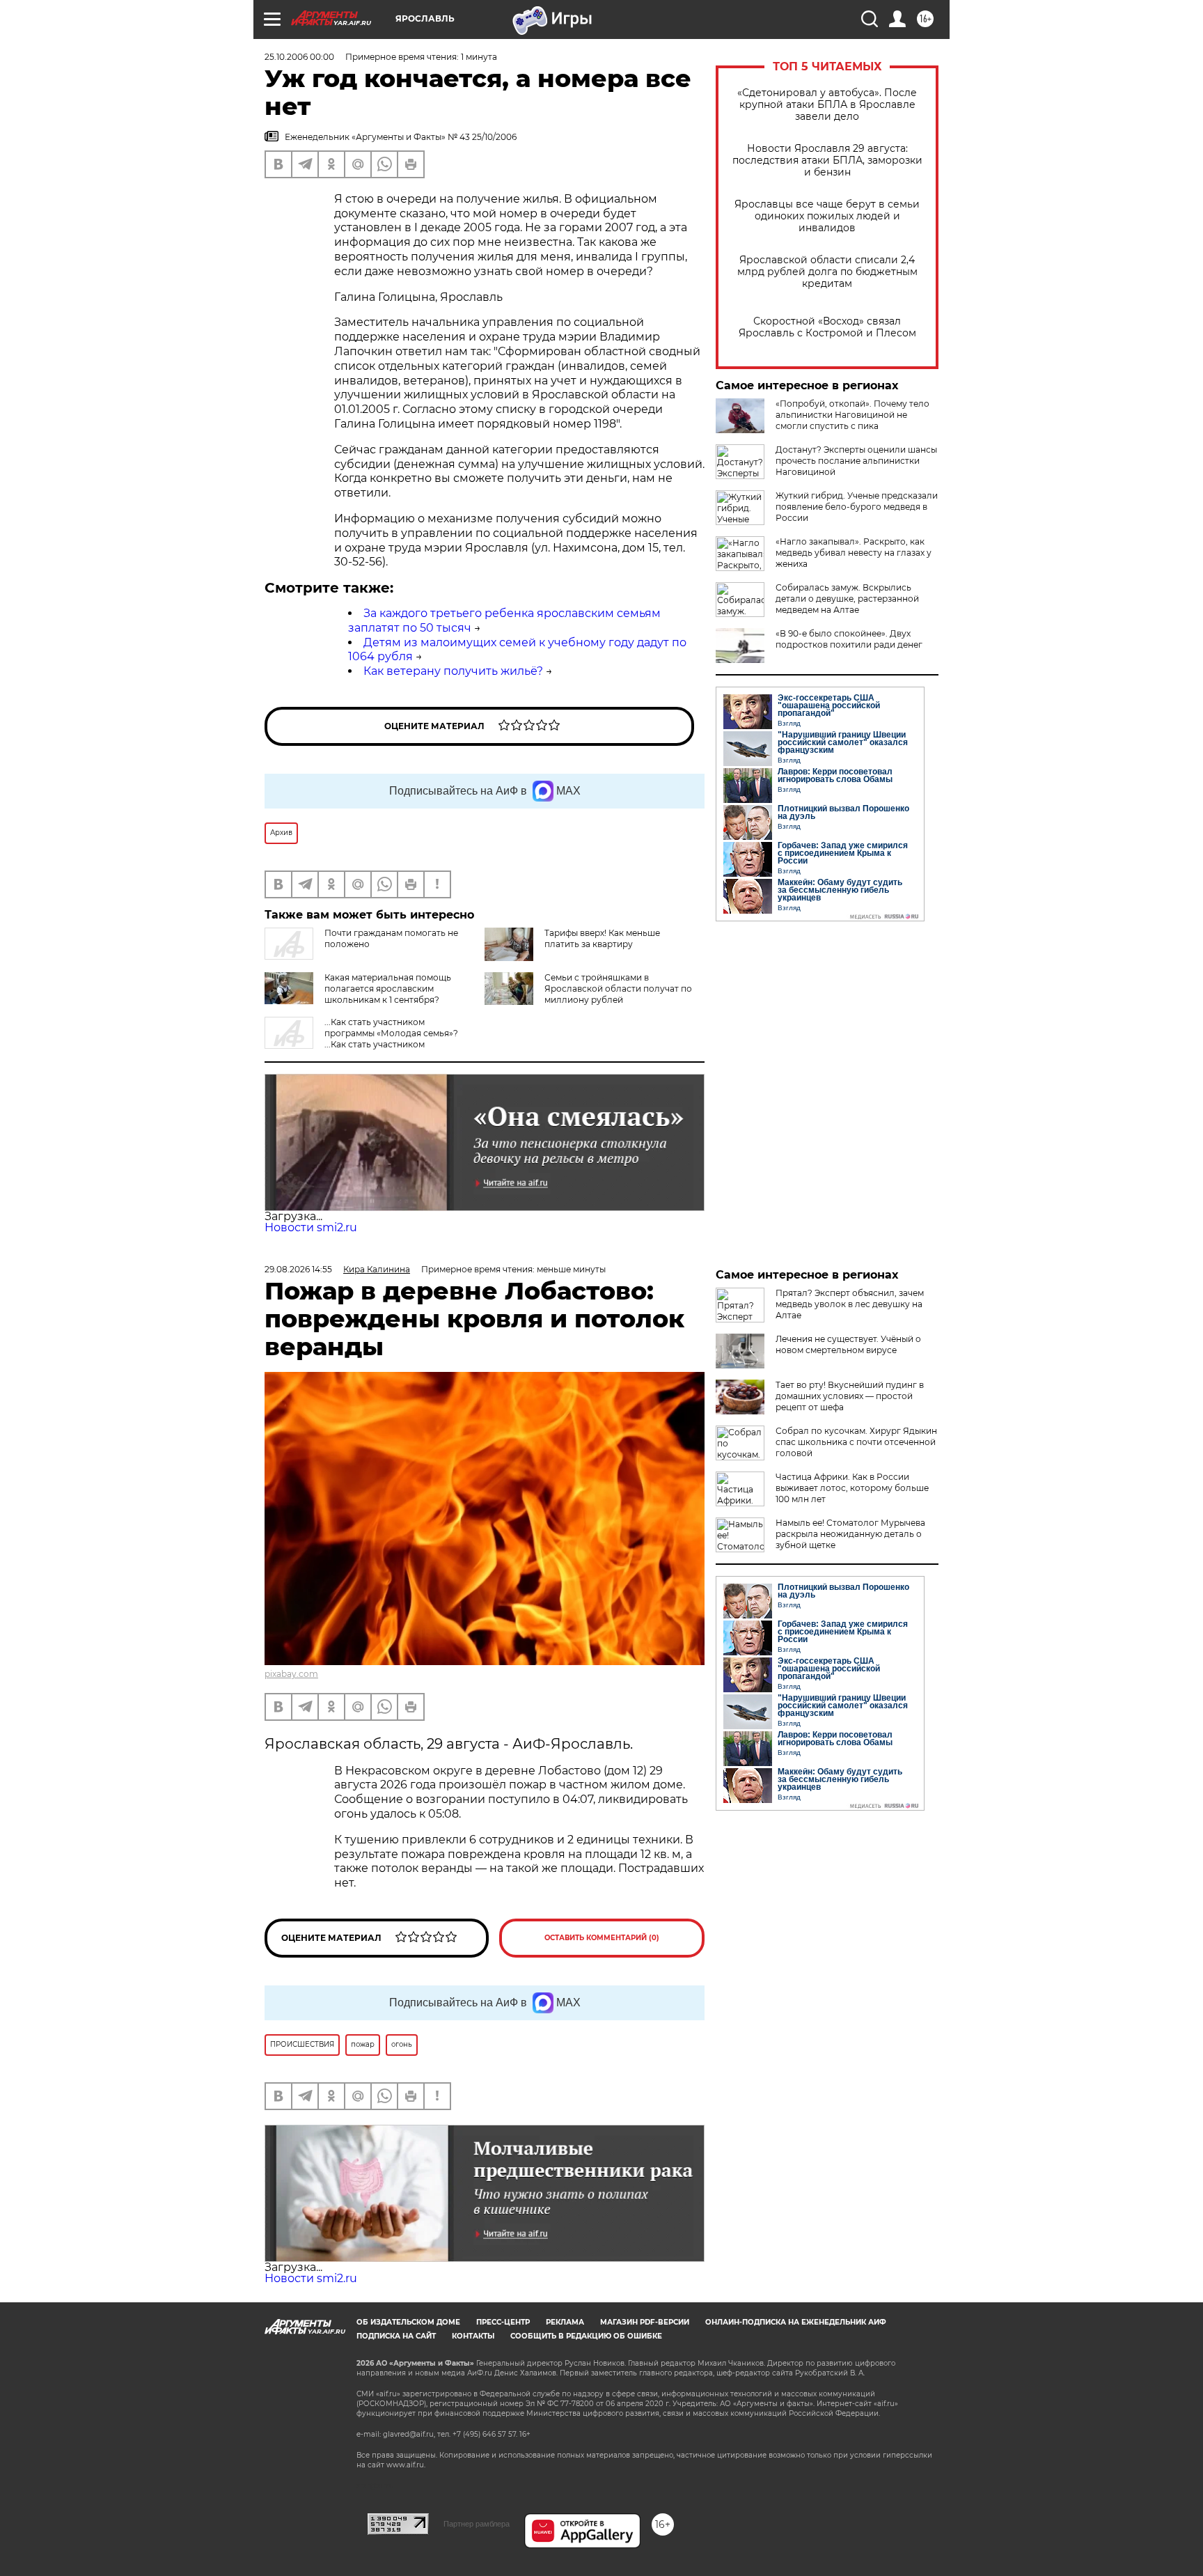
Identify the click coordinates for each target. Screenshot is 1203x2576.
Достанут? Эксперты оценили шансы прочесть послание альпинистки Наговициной (856, 461)
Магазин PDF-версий (645, 2322)
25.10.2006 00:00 (299, 57)
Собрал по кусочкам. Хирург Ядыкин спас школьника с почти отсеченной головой (856, 1442)
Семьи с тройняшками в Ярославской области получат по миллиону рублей (618, 989)
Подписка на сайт (396, 2336)
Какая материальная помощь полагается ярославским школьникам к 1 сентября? (388, 989)
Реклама (565, 2322)
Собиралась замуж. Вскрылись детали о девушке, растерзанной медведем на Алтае (847, 599)
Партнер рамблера (477, 2524)
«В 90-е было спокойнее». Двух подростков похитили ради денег (849, 639)
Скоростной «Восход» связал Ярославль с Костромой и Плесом (827, 327)
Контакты (473, 2336)
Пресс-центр (503, 2322)
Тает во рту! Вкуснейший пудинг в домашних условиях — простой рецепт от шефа (850, 1396)
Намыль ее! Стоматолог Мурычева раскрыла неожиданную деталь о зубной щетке (850, 1534)
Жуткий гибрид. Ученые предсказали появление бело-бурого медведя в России (857, 507)
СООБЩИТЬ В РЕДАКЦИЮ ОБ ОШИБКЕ (586, 2336)
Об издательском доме (408, 2322)
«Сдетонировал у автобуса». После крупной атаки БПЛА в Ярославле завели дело (827, 105)
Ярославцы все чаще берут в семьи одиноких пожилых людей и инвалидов (827, 216)
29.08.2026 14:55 (298, 1269)
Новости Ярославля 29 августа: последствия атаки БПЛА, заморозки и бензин (827, 161)
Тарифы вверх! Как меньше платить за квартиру (602, 938)
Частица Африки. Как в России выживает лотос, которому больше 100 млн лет (852, 1488)
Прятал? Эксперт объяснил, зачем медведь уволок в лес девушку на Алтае (850, 1304)
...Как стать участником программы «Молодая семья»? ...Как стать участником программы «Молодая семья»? (361, 1039)
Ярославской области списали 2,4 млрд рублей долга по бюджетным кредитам (827, 272)
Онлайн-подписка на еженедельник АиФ (796, 2322)
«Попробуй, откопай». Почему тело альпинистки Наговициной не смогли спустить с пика (852, 415)
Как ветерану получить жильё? (453, 671)
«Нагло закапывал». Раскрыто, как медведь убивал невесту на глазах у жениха (854, 553)
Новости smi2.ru (311, 1227)
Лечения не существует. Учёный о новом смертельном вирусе (848, 1344)
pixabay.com (291, 1674)
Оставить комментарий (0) (602, 1938)
